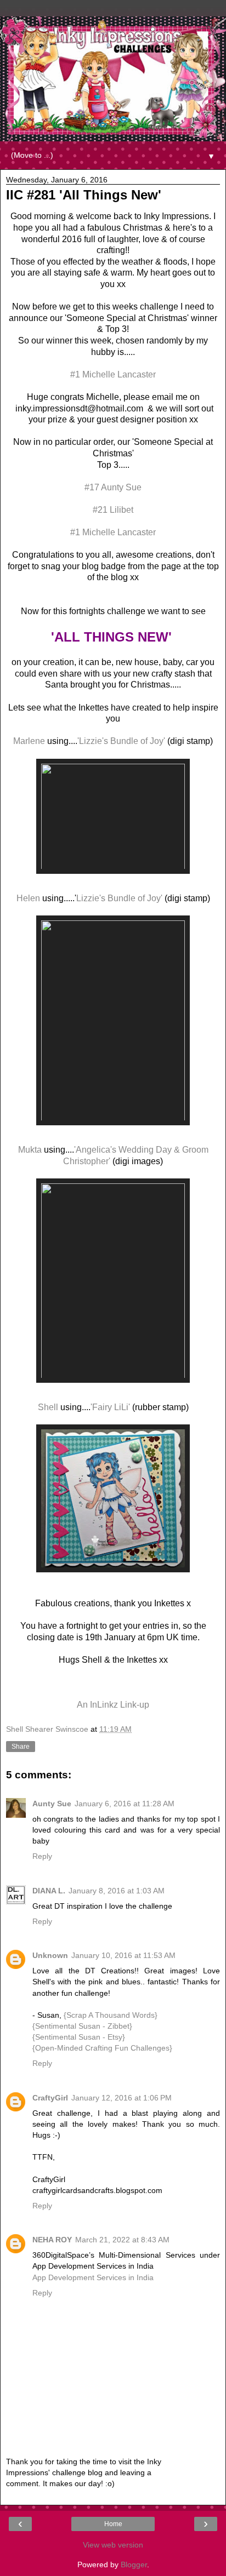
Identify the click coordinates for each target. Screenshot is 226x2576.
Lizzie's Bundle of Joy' (119, 898)
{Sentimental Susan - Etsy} (79, 2037)
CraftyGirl (50, 2098)
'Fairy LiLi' (110, 1407)
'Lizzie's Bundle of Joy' (121, 741)
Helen (28, 898)
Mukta (30, 1150)
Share (21, 1747)
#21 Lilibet (113, 510)
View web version (113, 2545)
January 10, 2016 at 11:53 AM (123, 1955)
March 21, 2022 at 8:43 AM (122, 2240)
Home (113, 2524)
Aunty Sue (52, 1804)
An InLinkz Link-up (113, 1705)
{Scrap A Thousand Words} (111, 2015)
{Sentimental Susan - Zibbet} (82, 2026)
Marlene (29, 741)
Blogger (134, 2564)
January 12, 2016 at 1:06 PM (122, 2098)
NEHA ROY (52, 2240)
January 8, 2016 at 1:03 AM (117, 1891)
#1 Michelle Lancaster (113, 374)
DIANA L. (49, 1891)
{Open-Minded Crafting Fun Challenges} (102, 2048)
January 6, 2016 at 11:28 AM (125, 1804)
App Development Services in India (93, 2277)
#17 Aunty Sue (113, 487)
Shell (48, 1407)
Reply (42, 1856)
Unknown (50, 1955)
